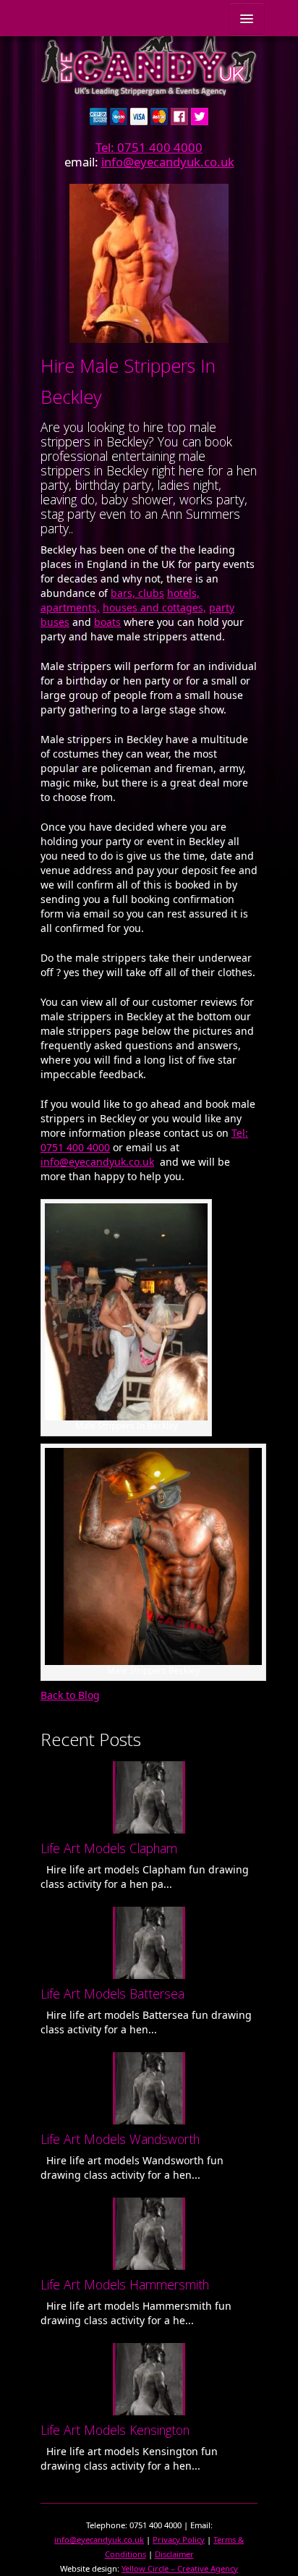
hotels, (183, 593)
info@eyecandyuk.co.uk (168, 162)
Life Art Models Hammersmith (125, 2284)
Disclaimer (174, 2554)
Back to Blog (70, 1695)
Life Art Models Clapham (109, 1848)
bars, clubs (137, 593)
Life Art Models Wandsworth (120, 2139)
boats (107, 622)
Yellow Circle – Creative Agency (180, 2568)
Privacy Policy (179, 2539)
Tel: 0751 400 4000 (149, 147)
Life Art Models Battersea (112, 1994)
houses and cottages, (154, 607)
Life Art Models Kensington (115, 2430)
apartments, (70, 607)
